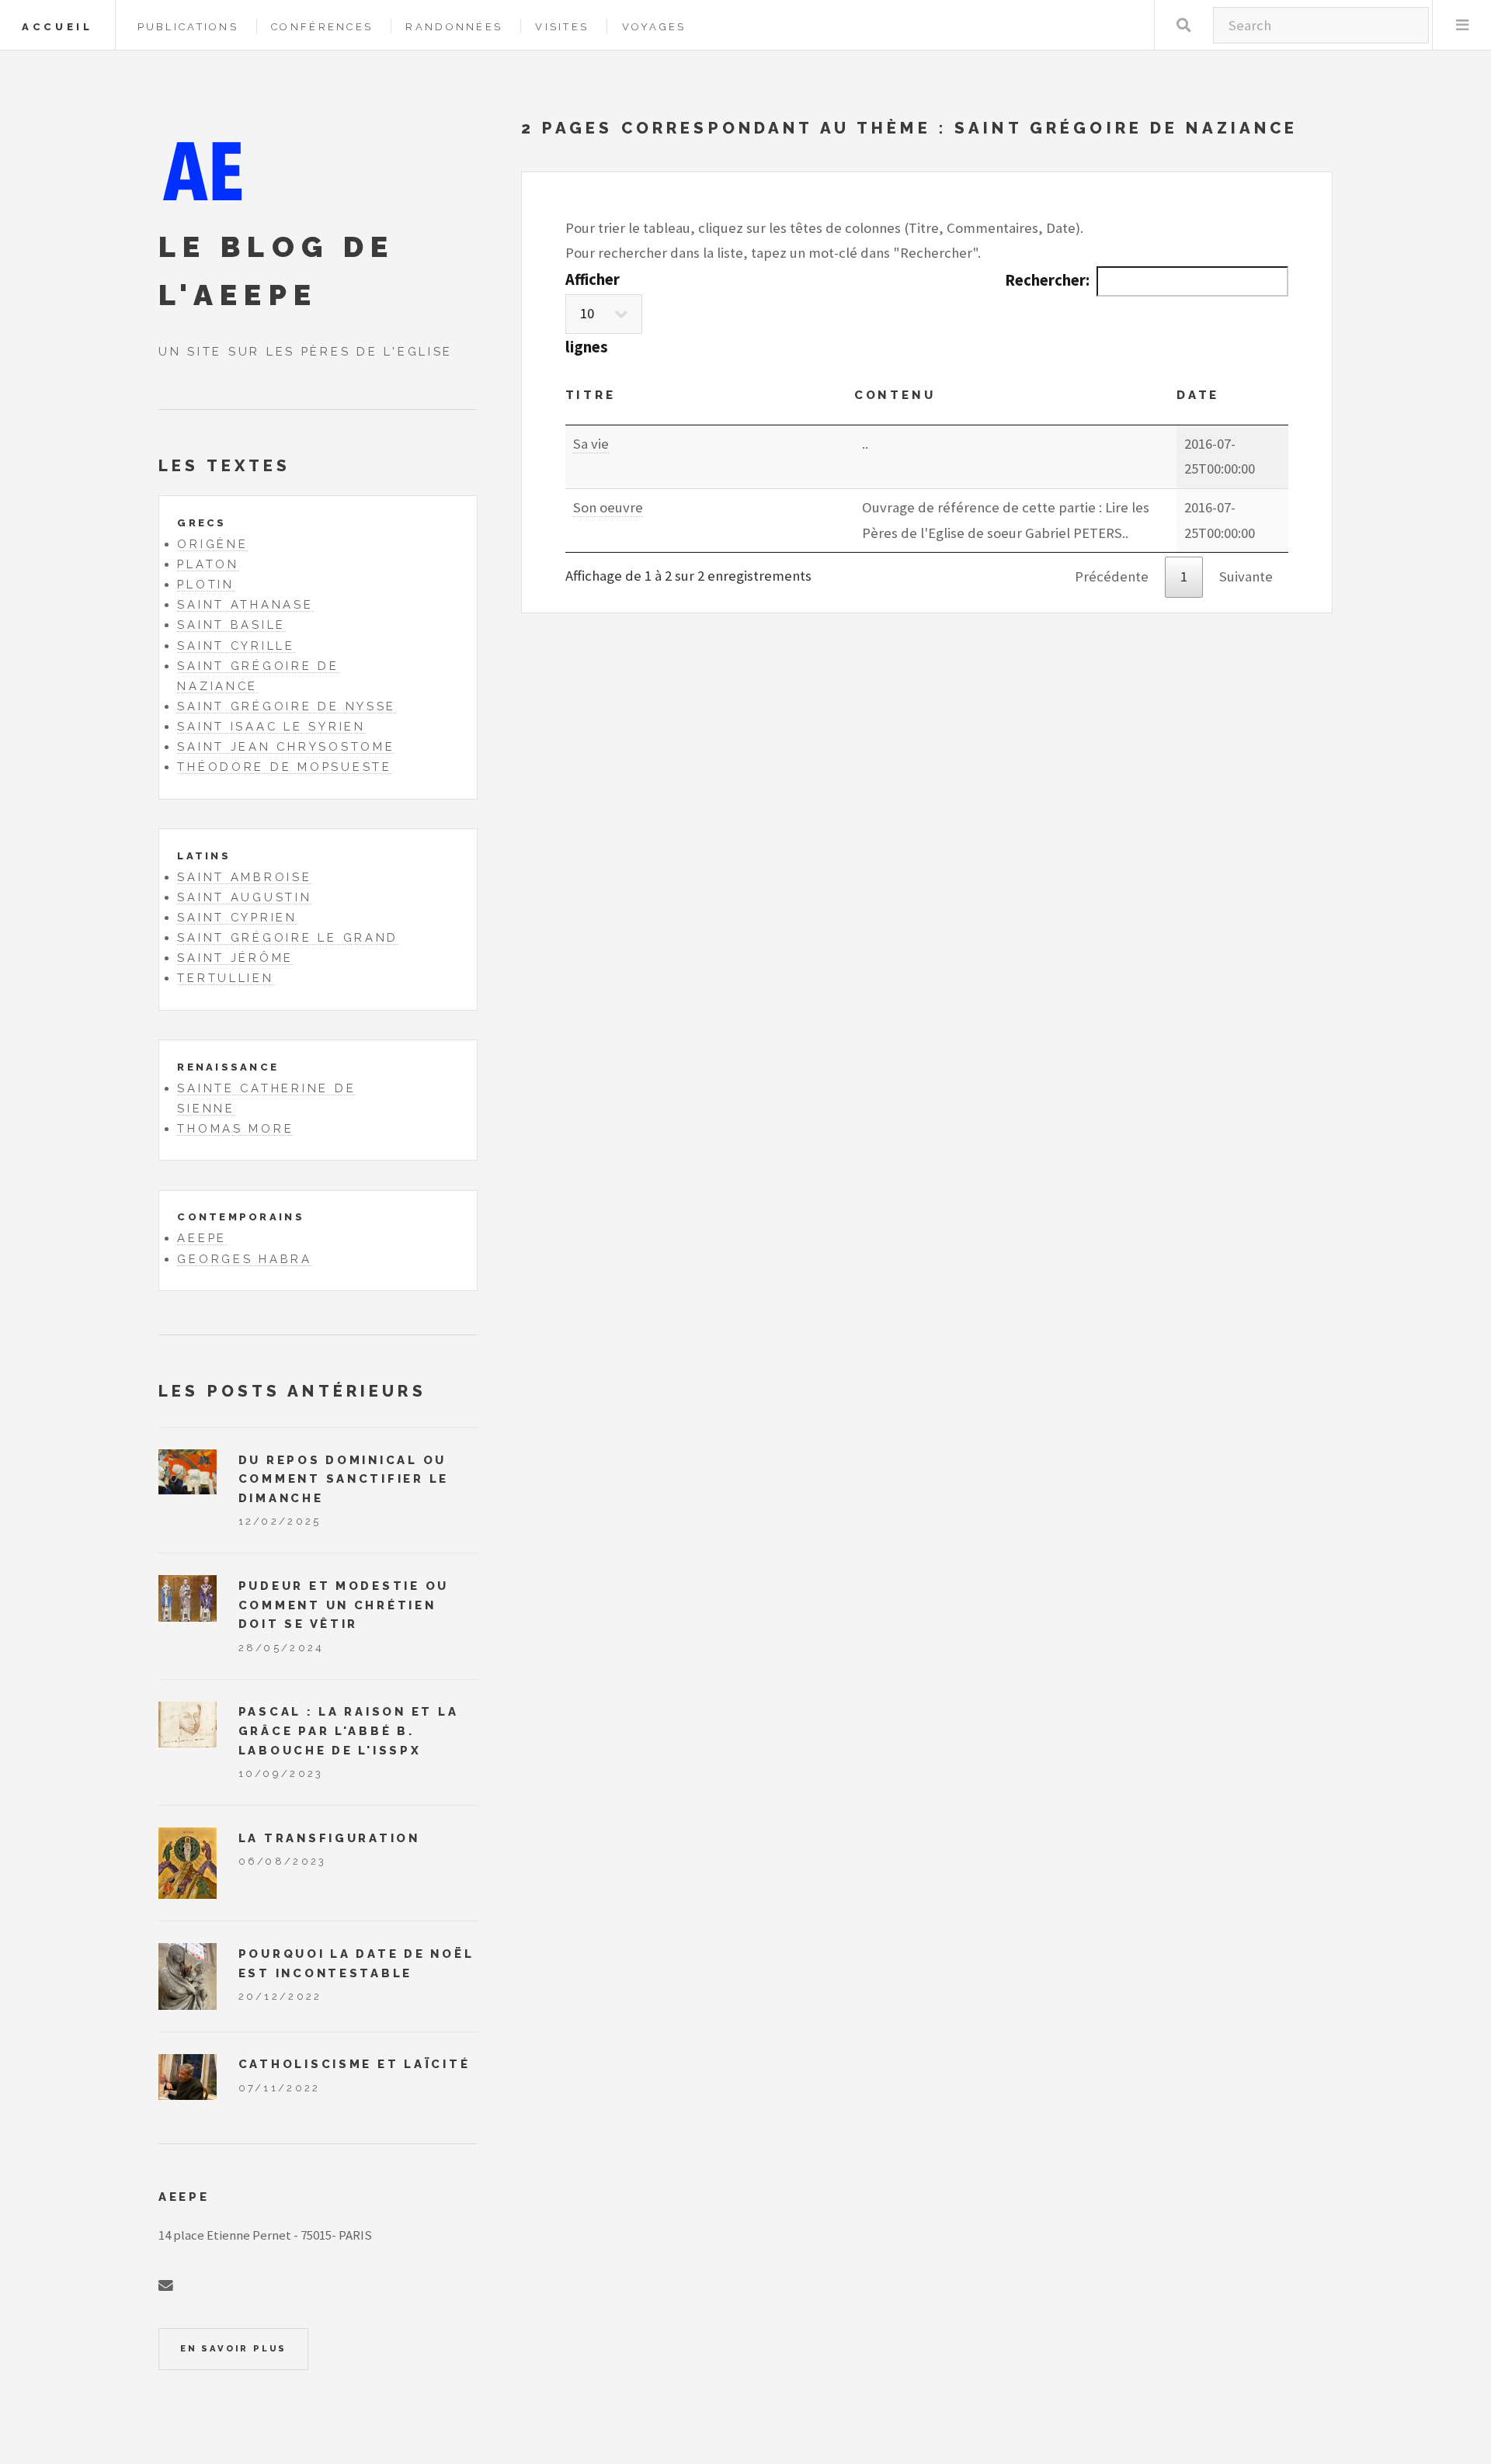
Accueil (57, 27)
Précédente (1112, 576)
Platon (208, 564)
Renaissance (228, 1067)
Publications (188, 27)
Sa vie (591, 444)
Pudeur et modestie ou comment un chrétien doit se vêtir (344, 1605)
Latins (204, 856)
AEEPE (202, 1238)
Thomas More (235, 1128)
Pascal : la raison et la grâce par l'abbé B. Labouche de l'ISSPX (349, 1730)
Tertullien (225, 978)
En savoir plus (233, 2348)
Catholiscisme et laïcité (355, 2064)
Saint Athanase (245, 604)
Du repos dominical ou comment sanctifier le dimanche (344, 1479)
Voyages (654, 27)
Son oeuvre (608, 507)
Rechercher (1184, 25)
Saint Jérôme (235, 958)
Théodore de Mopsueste (284, 767)
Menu (1462, 25)
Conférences (322, 27)
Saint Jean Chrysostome (286, 746)
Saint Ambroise (244, 877)
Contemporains (240, 1217)
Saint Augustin (244, 897)
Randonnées (454, 27)
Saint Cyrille (236, 645)
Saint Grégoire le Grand (288, 937)
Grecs (202, 523)
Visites (562, 27)
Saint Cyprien (237, 917)
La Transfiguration (329, 1838)
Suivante (1246, 576)
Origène (212, 544)
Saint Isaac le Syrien (271, 726)
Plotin (205, 584)
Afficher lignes (593, 313)
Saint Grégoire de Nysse (287, 706)
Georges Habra (245, 1259)
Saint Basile (231, 625)
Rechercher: (1047, 280)
